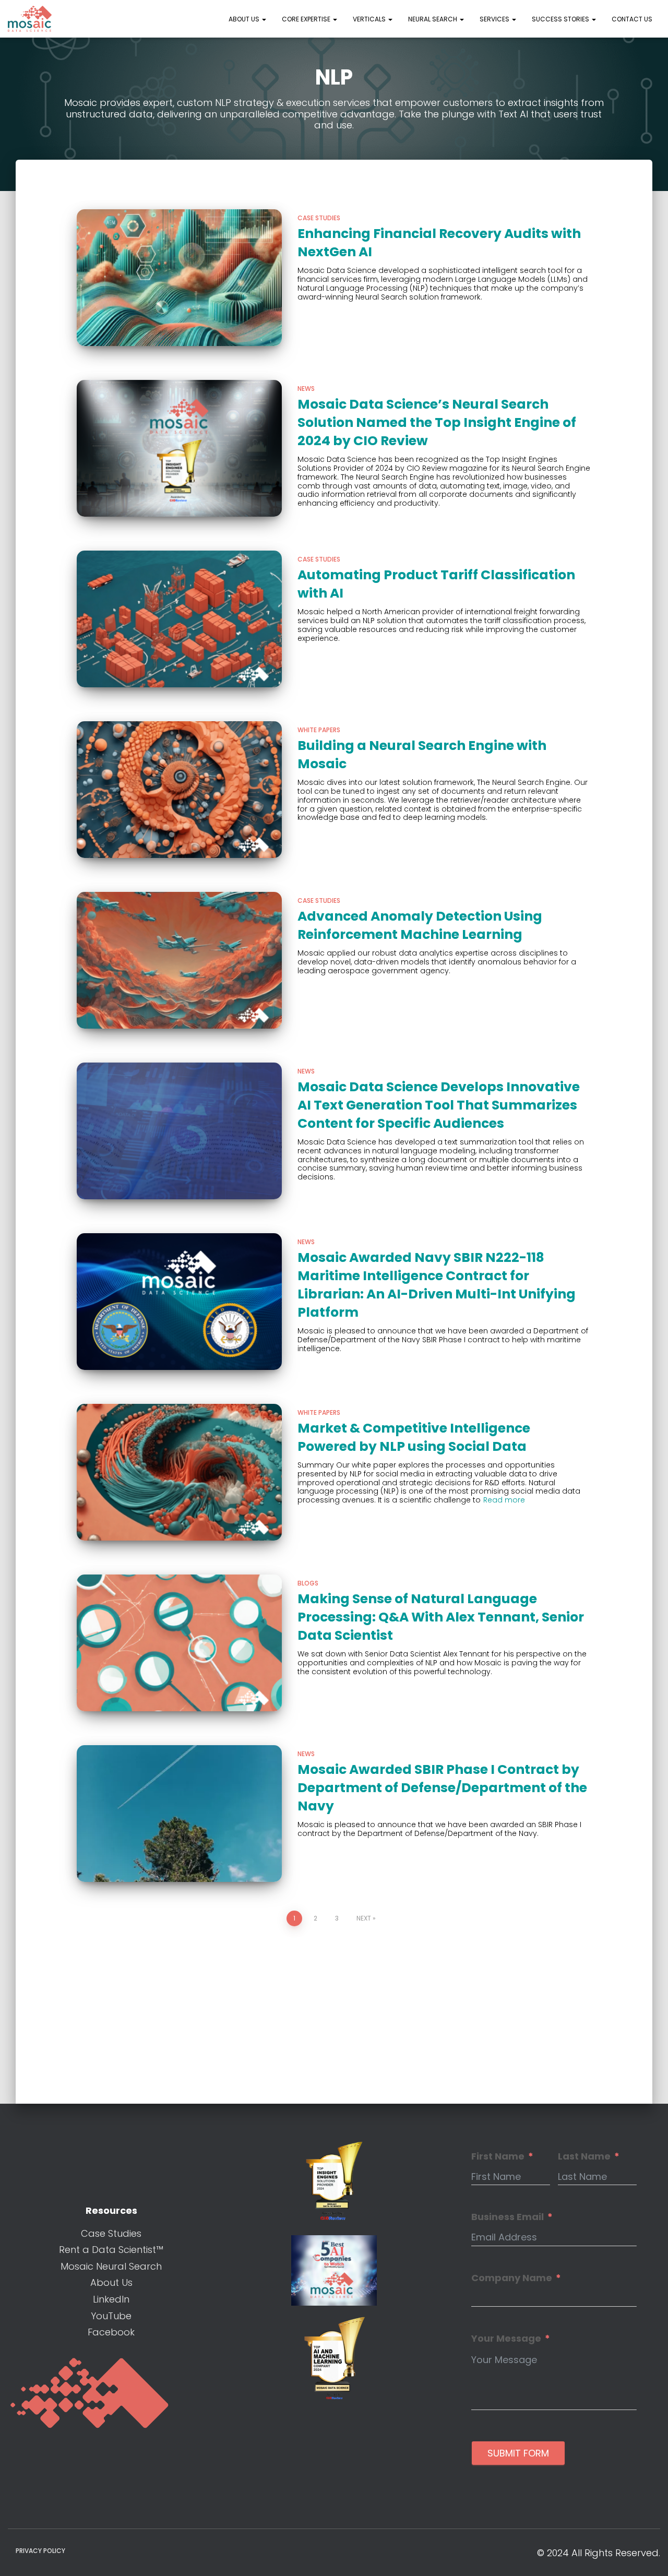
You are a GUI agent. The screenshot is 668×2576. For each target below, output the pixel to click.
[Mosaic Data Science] (30, 19)
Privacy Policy (40, 2551)
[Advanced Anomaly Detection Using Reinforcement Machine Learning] (180, 960)
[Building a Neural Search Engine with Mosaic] (180, 790)
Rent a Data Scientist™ (111, 2250)
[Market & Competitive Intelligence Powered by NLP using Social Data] (180, 1472)
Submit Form (518, 2453)
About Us (245, 19)
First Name (498, 2156)
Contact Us (632, 19)
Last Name (584, 2156)
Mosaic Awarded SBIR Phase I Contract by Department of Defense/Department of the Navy (442, 1788)
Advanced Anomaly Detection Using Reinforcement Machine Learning (420, 925)
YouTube (111, 2316)
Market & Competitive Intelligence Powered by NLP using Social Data (414, 1437)
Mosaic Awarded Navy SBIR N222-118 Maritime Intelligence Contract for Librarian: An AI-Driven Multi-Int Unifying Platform (437, 1285)
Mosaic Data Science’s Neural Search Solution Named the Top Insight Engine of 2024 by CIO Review (437, 422)
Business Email (508, 2217)
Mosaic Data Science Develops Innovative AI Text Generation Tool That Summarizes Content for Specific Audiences (439, 1105)
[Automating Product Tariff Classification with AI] (180, 619)
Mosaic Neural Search (111, 2266)
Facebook (111, 2332)
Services (495, 19)
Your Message (506, 2339)
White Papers (319, 730)
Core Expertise (307, 19)
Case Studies (319, 218)
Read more (504, 1500)
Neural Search (433, 19)
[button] (264, 19)
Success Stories (561, 19)
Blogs (308, 1583)
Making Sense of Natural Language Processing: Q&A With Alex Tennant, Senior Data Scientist (441, 1617)
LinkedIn (111, 2299)
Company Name (512, 2278)
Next (364, 1918)
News (306, 389)
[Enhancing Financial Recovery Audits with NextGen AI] (180, 278)
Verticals (370, 19)
